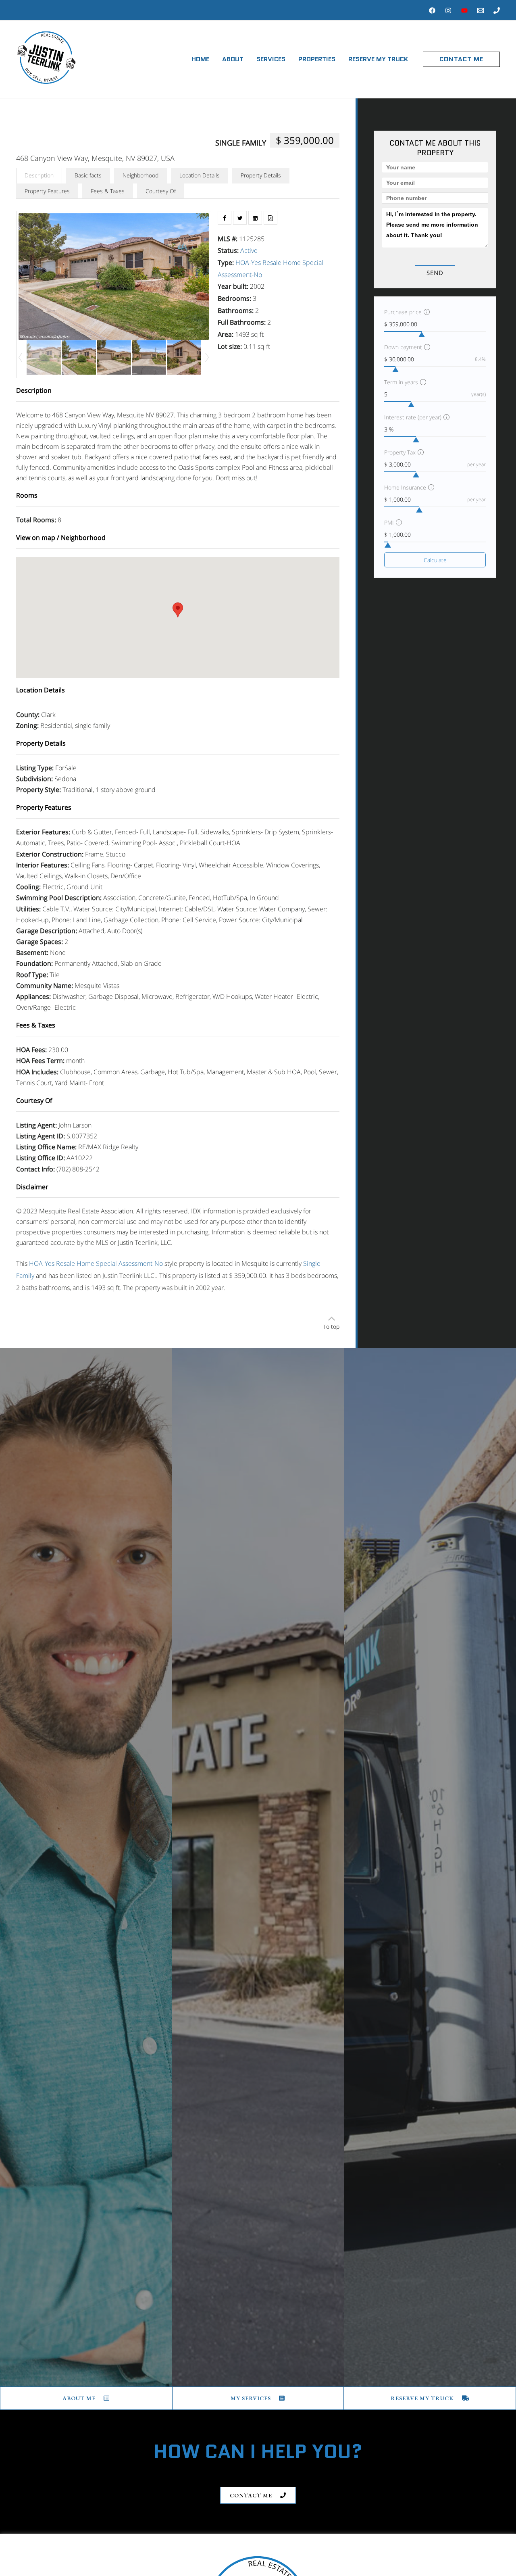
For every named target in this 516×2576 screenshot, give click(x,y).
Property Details (261, 175)
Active (249, 250)
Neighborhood (140, 175)
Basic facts (88, 175)
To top (331, 1327)
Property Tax (400, 452)
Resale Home (282, 263)
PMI (389, 522)
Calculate (435, 560)
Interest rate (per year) (413, 417)
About (233, 59)
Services (271, 59)
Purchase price (403, 312)
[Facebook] (432, 10)
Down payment (403, 347)
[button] (461, 59)
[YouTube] (464, 10)
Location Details (200, 175)
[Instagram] (448, 10)
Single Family (241, 143)
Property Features (47, 191)
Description (39, 175)
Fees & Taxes (108, 191)
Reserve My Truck (378, 59)
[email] (481, 10)
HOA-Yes (248, 263)
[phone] (497, 10)
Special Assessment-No (129, 1263)
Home (200, 59)
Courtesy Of (161, 191)
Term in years (401, 382)
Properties (317, 59)
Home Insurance (405, 487)
